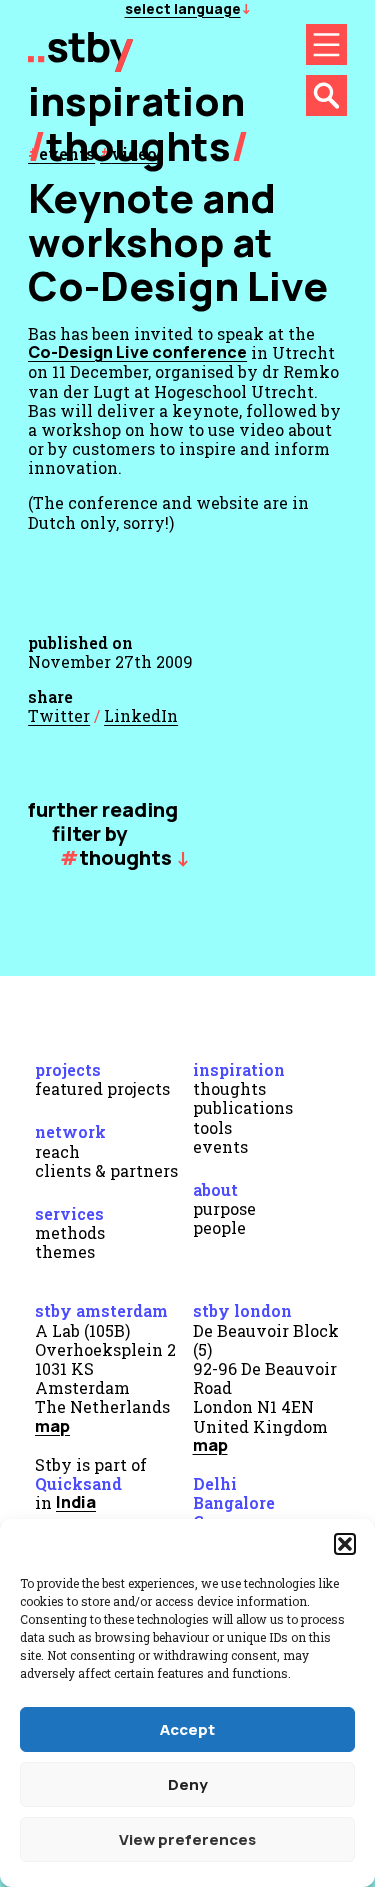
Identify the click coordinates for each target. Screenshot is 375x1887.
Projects (68, 1069)
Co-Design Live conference (137, 352)
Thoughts (138, 145)
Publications (243, 1107)
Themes (65, 1251)
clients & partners (106, 1170)
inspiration (136, 100)
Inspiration (239, 1069)
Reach (57, 1151)
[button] (345, 1544)
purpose (224, 1208)
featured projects (102, 1088)
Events (220, 1146)
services (69, 1213)
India (76, 1502)
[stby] (80, 64)
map (52, 1426)
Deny (188, 1784)
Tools (212, 1127)
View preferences (187, 1839)
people (219, 1227)
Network (70, 1131)
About (215, 1189)
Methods (70, 1232)
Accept (187, 1729)
